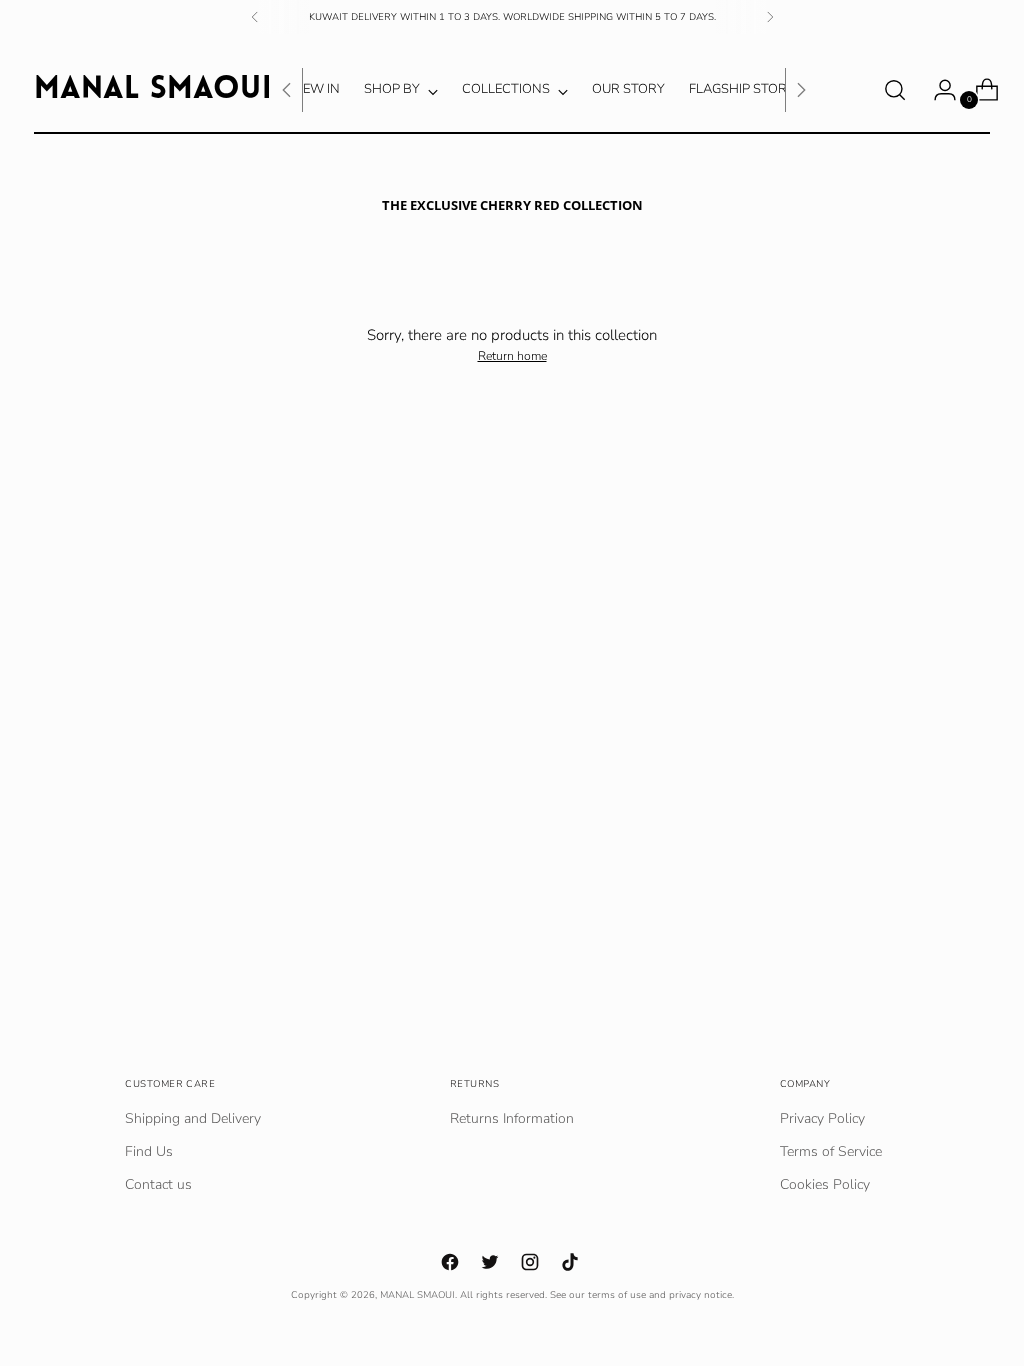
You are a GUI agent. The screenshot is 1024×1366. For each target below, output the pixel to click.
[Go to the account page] (937, 90)
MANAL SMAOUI (417, 1294)
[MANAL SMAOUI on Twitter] (492, 1264)
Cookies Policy (825, 1184)
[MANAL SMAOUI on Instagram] (532, 1264)
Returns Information (512, 1118)
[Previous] (255, 17)
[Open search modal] (895, 90)
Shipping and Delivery (193, 1118)
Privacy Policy (822, 1118)
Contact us (158, 1184)
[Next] (770, 17)
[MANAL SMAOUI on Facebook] (452, 1264)
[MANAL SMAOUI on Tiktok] (572, 1264)
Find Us (149, 1151)
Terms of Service (831, 1151)
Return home (512, 356)
